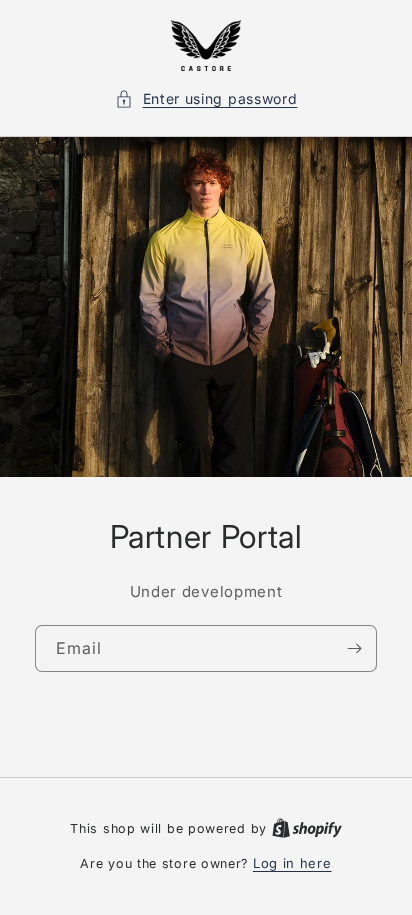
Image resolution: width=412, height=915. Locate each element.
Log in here (292, 863)
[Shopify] (307, 828)
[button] (206, 98)
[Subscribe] (354, 648)
